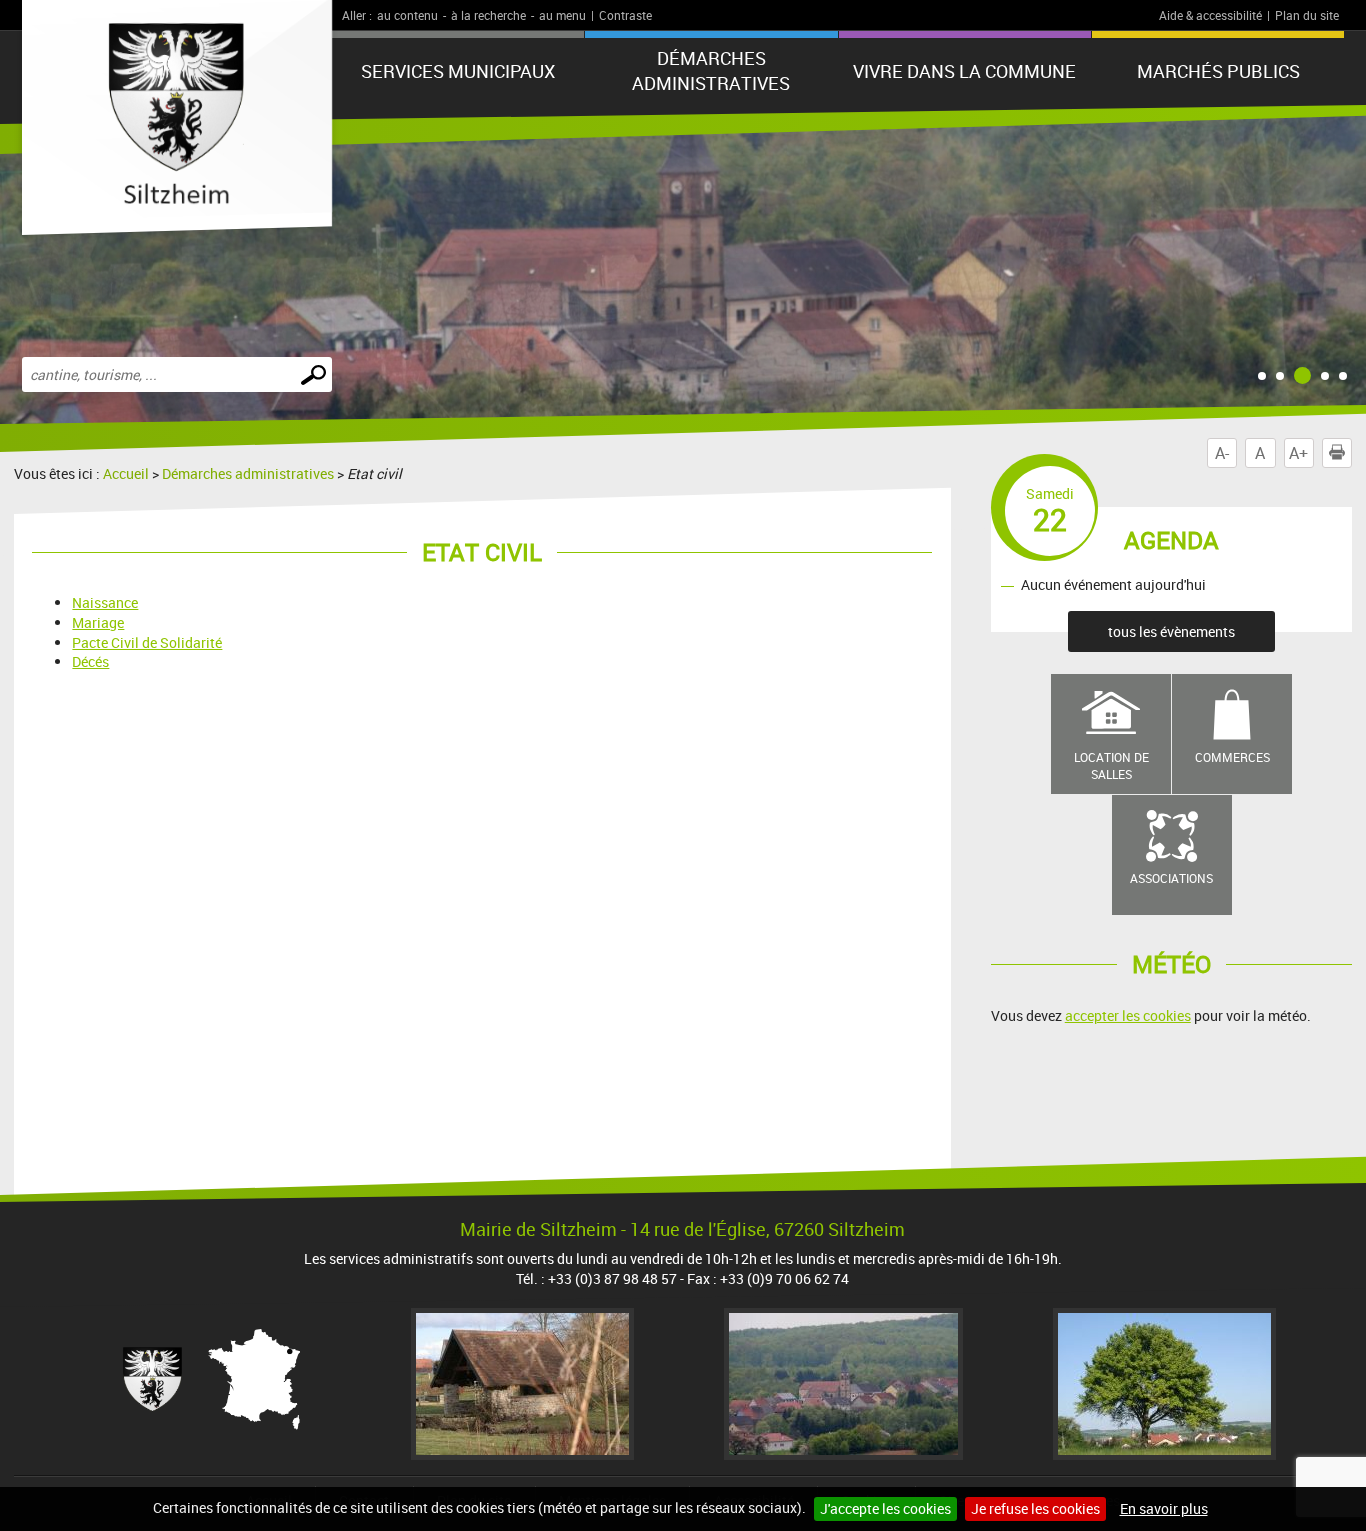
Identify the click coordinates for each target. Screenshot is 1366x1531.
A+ (1298, 453)
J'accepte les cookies (885, 1508)
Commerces (1232, 757)
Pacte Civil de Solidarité (147, 642)
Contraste (625, 15)
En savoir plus (1164, 1508)
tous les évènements (1171, 631)
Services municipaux (458, 71)
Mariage (98, 622)
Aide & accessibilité (1210, 15)
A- (1222, 453)
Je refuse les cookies (1035, 1508)
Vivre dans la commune (964, 71)
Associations (1171, 878)
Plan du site (1307, 15)
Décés (90, 661)
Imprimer (1351, 453)
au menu (562, 15)
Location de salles (1111, 765)
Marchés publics (1218, 71)
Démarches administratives (711, 70)
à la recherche (488, 15)
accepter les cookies (1128, 1015)
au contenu (407, 15)
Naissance (105, 602)
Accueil (126, 473)
